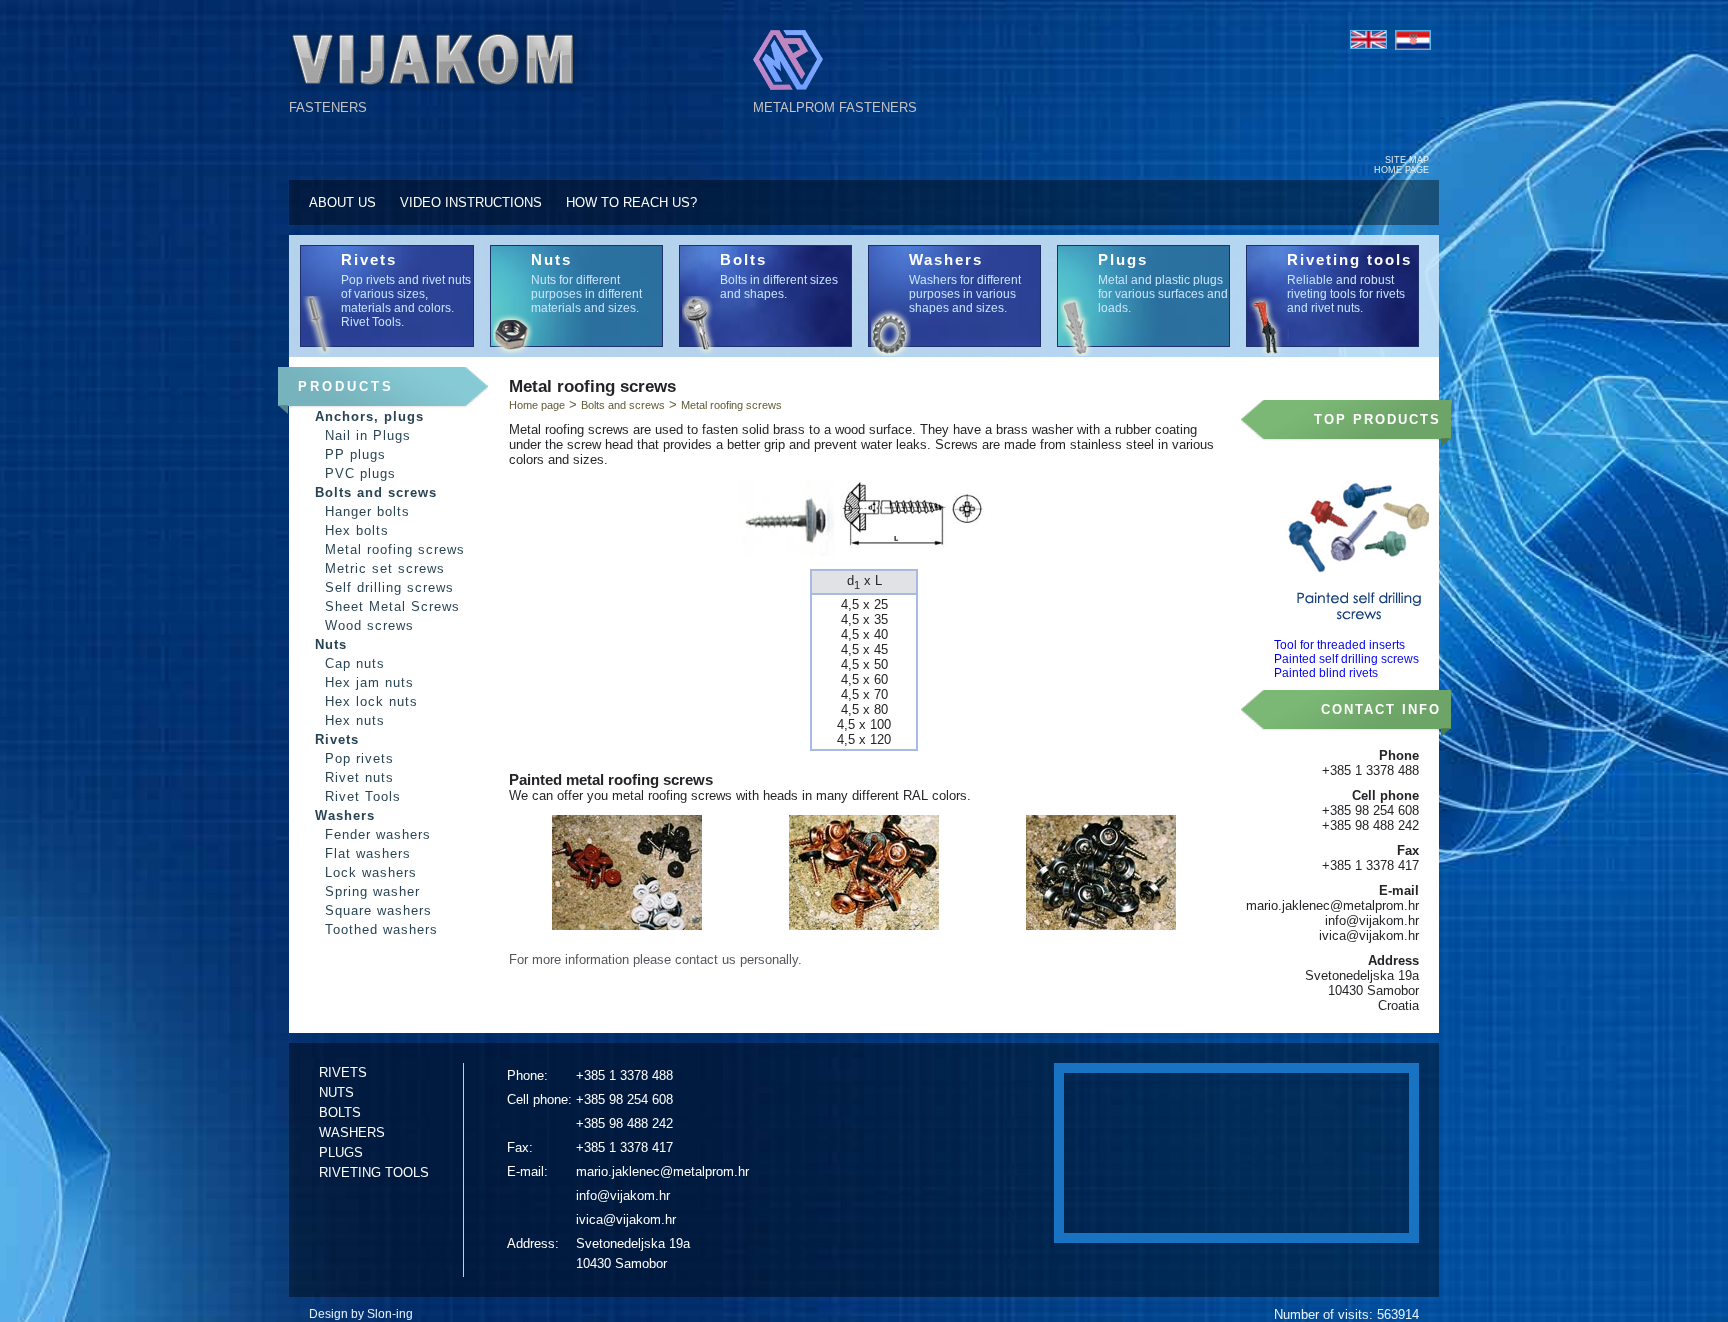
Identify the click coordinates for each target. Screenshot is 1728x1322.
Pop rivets (359, 758)
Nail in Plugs (368, 435)
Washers (946, 259)
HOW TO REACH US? (631, 202)
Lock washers (371, 872)
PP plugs (355, 454)
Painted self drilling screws (1346, 659)
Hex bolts (357, 530)
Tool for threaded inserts (1339, 645)
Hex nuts (355, 720)
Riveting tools (1349, 259)
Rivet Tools (363, 796)
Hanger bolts (367, 511)
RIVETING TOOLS (374, 1172)
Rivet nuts (359, 777)
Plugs (1123, 259)
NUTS (336, 1092)
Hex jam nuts (369, 682)
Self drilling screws (389, 587)
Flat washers (368, 853)
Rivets (369, 259)
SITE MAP (1407, 160)
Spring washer (372, 891)
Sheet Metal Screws (392, 606)
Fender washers (378, 834)
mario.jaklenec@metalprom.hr (662, 1171)
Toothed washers (381, 929)
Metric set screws (385, 568)
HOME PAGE (1401, 170)
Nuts (551, 259)
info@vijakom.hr (623, 1195)
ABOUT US (342, 202)
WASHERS (352, 1132)
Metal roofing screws (395, 549)
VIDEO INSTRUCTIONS (471, 202)
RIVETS (343, 1072)
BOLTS (340, 1112)
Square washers (378, 910)
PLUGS (341, 1152)
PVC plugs (360, 473)
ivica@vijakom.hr (626, 1219)
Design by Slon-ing (361, 1314)
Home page (537, 405)
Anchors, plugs (369, 416)
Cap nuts (355, 663)
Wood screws (369, 625)
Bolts (743, 259)
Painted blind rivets (1326, 673)
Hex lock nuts (371, 701)
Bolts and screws (376, 492)
